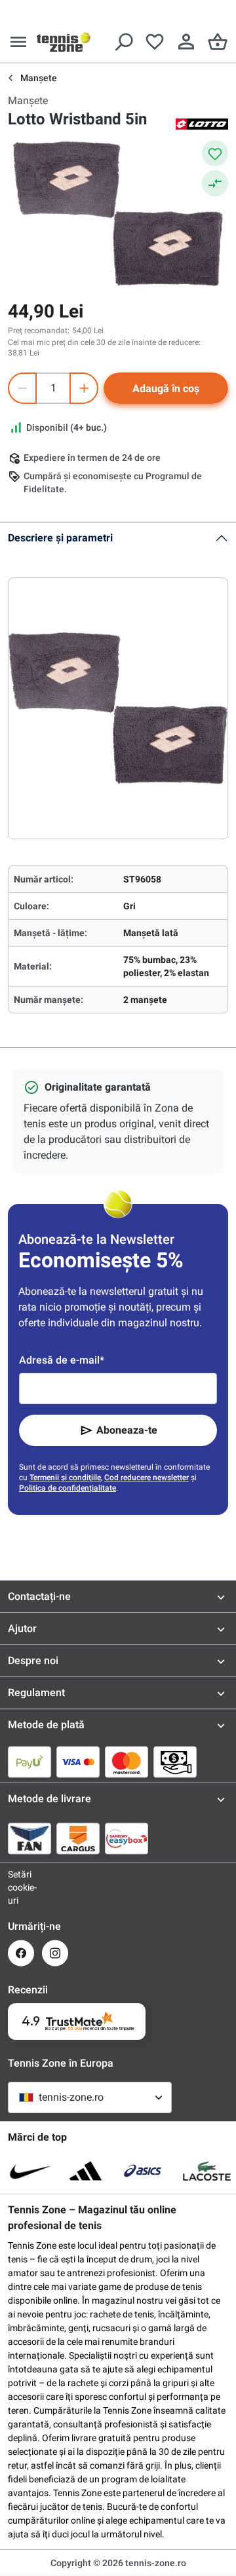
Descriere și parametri (60, 538)
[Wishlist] (155, 42)
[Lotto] (202, 123)
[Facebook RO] (21, 1953)
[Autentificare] (186, 42)
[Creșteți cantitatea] (84, 388)
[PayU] (29, 1762)
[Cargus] (78, 1838)
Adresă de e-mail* (62, 1360)
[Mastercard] (127, 1762)
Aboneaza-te (127, 1430)
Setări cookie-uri (21, 1887)
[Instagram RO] (55, 1953)
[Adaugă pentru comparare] (215, 183)
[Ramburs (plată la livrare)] (175, 1762)
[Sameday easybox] (127, 1838)
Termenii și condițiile (65, 1478)
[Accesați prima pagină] (64, 42)
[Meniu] (18, 42)
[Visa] (78, 1762)
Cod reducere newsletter (147, 1478)
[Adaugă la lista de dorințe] (215, 153)
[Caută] (123, 42)
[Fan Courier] (29, 1838)
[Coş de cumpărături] (218, 42)
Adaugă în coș (166, 389)
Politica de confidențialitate (68, 1488)
